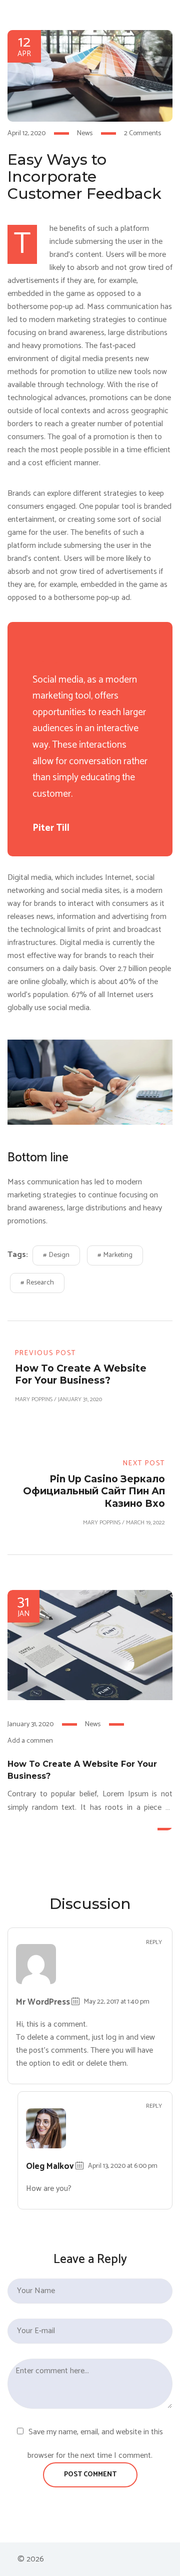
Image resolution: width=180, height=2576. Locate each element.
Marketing (118, 1255)
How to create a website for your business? (82, 1770)
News (85, 133)
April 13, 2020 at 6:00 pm (123, 2166)
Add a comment (31, 1741)
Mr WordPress (43, 2002)
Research (40, 1283)
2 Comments (142, 133)
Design (59, 1255)
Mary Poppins (34, 1399)
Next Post (144, 1464)
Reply (154, 1943)
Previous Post (45, 1353)
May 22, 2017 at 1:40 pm (117, 2002)
